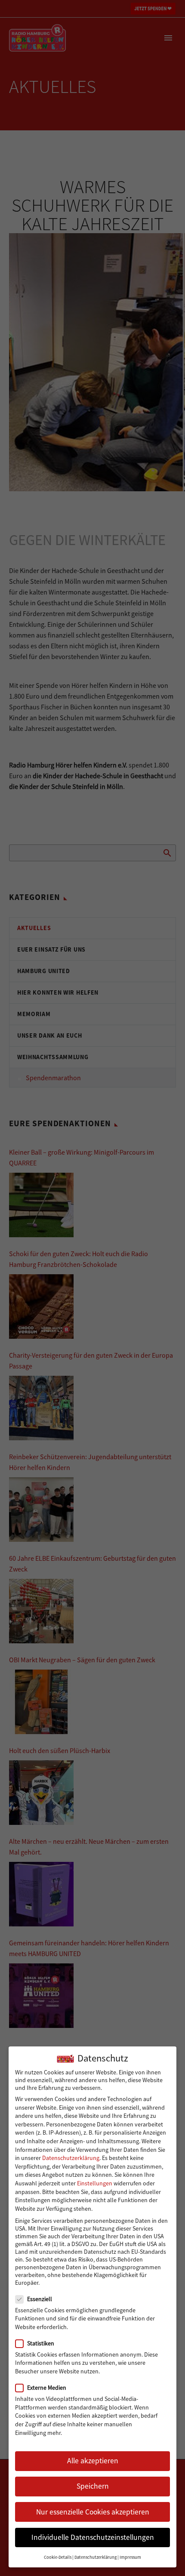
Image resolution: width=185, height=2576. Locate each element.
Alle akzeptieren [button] (93, 2461)
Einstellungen (95, 2183)
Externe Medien (47, 2388)
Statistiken (41, 2343)
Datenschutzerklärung (71, 2158)
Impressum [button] (130, 2557)
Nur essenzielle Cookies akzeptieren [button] (93, 2512)
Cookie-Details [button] (58, 2557)
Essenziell (40, 2299)
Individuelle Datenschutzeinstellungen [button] (93, 2537)
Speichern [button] (93, 2486)
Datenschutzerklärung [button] (96, 2557)
